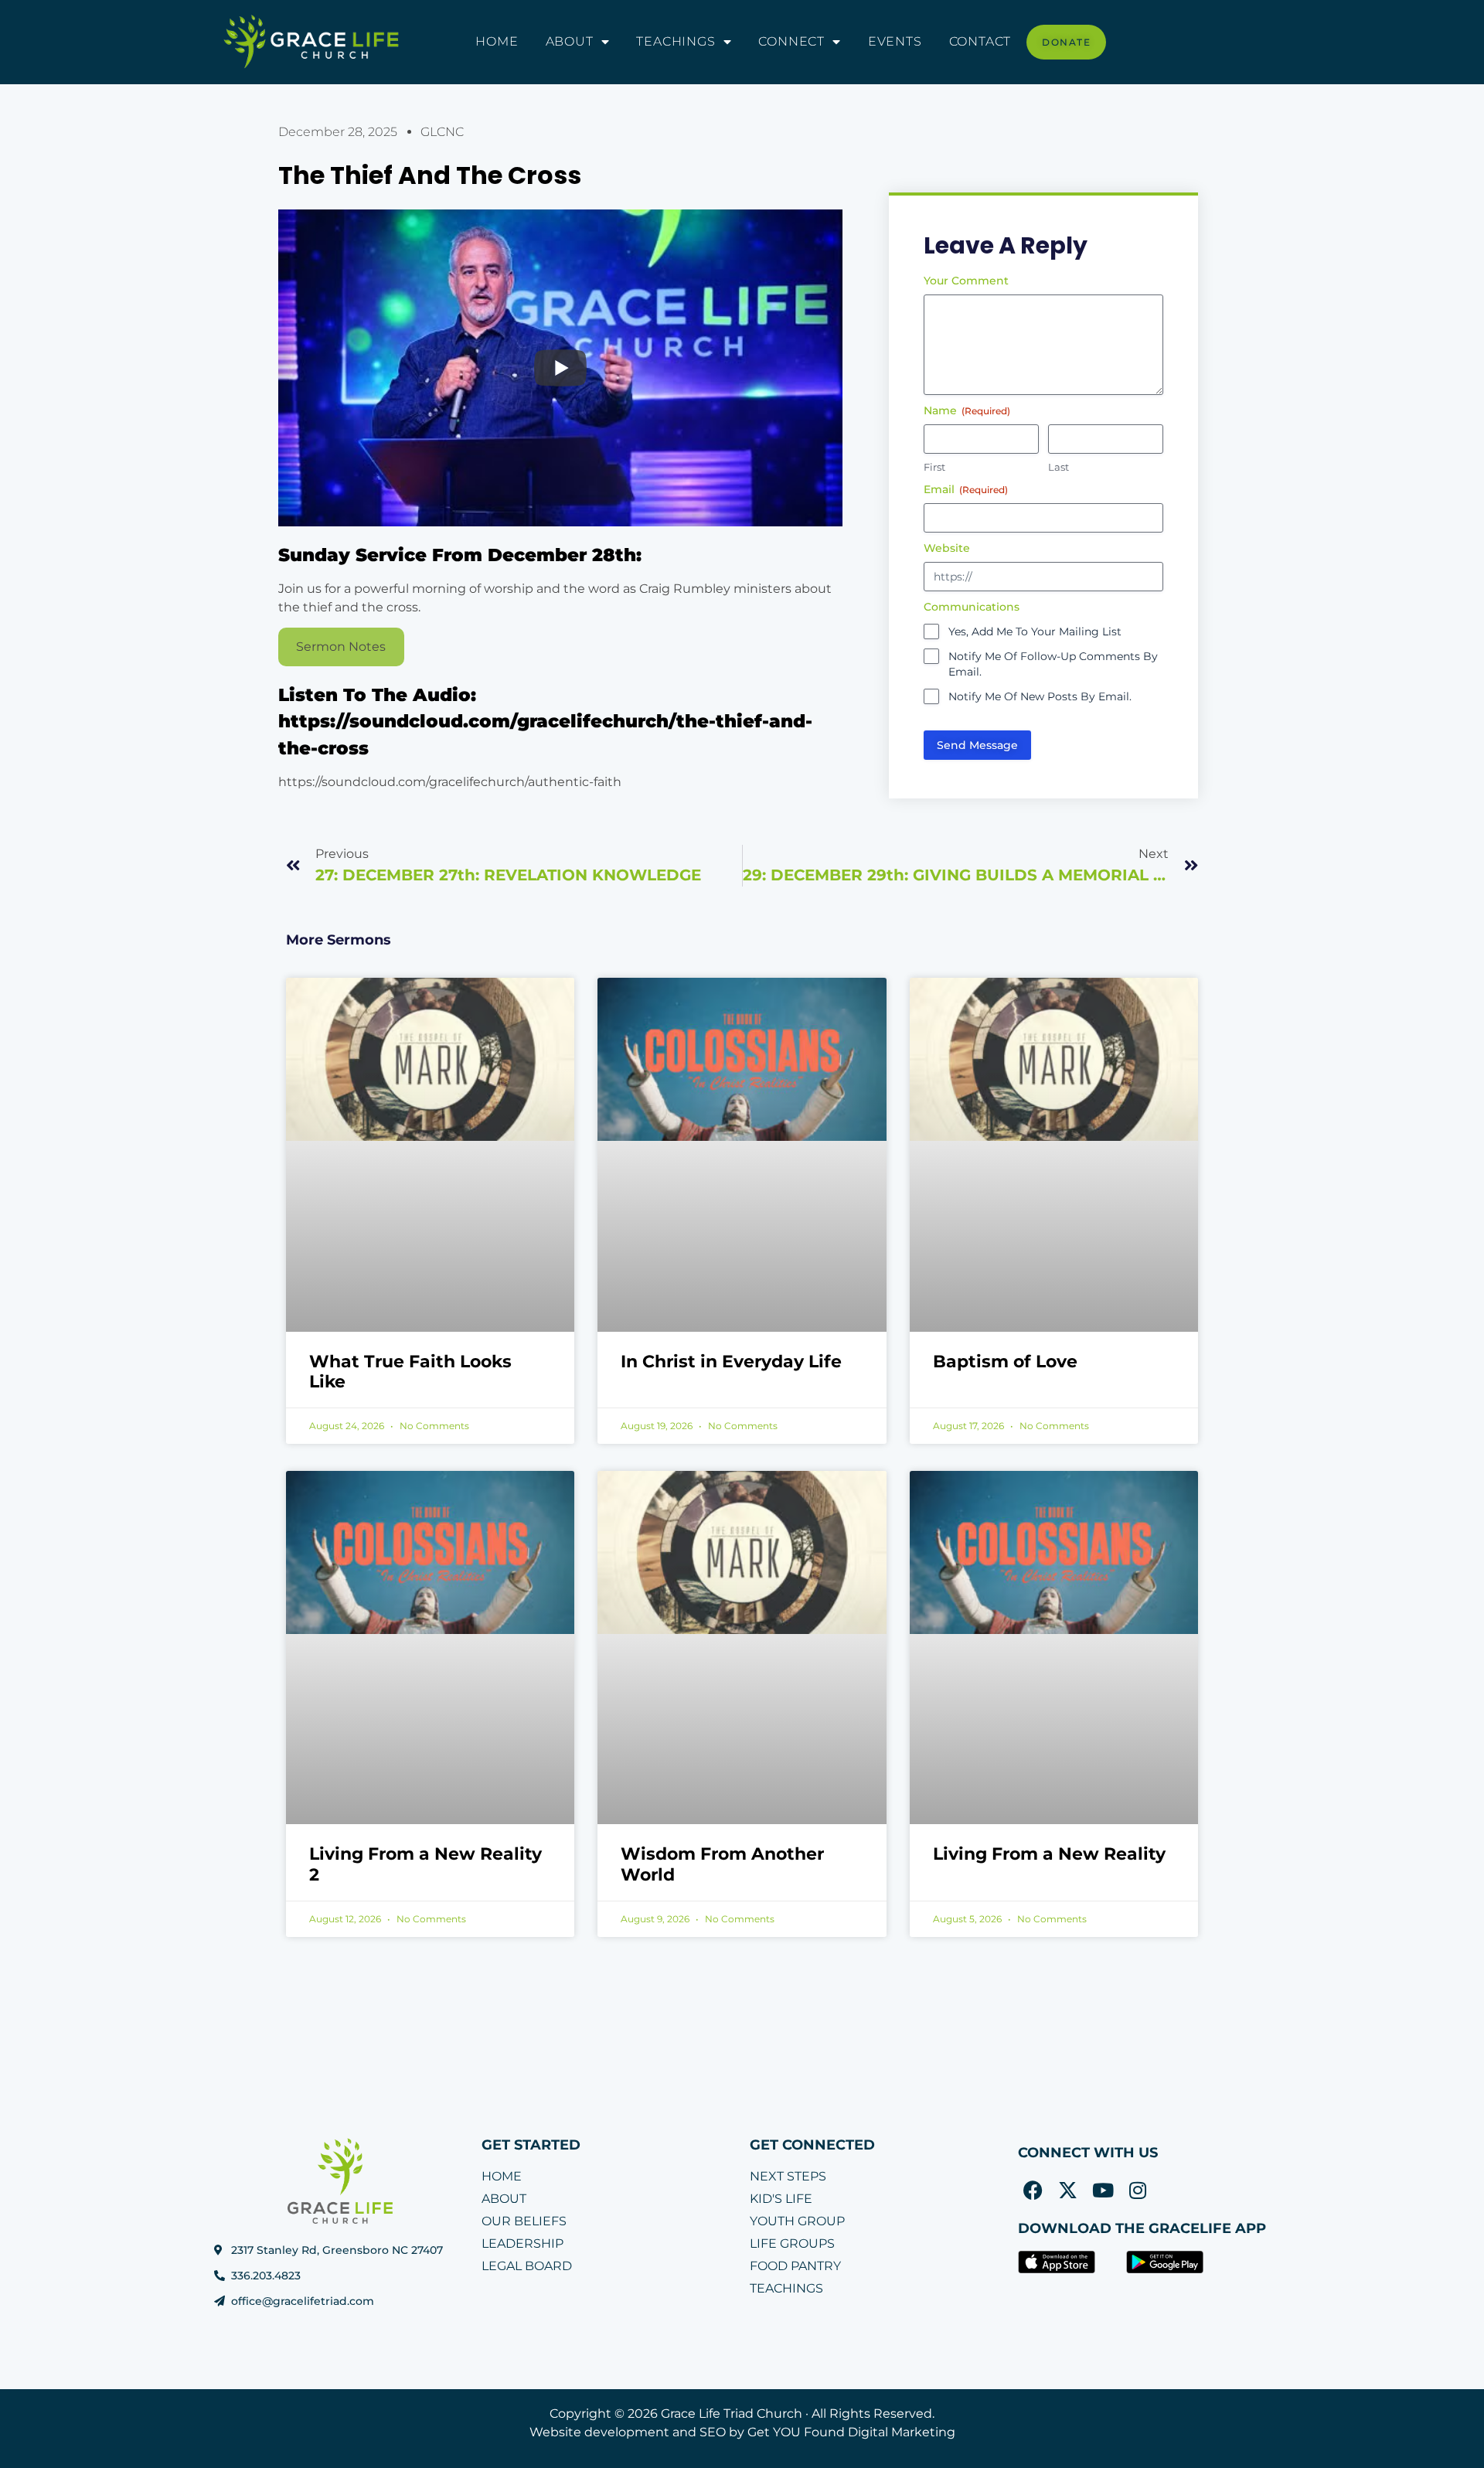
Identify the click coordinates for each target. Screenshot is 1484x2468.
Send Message (977, 745)
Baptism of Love (1005, 1362)
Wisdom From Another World (722, 1864)
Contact (980, 41)
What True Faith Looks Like (410, 1372)
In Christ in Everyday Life (731, 1362)
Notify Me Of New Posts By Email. (1040, 696)
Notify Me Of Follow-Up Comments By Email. (1053, 664)
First (934, 467)
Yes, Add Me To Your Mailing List (1035, 631)
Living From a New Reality (1049, 1854)
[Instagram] (1138, 2191)
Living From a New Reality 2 (425, 1864)
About (570, 41)
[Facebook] (1033, 2191)
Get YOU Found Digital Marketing (851, 2432)
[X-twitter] (1068, 2191)
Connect (791, 41)
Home (497, 41)
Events (895, 41)
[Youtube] (1103, 2191)
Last (1059, 467)
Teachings (676, 41)
